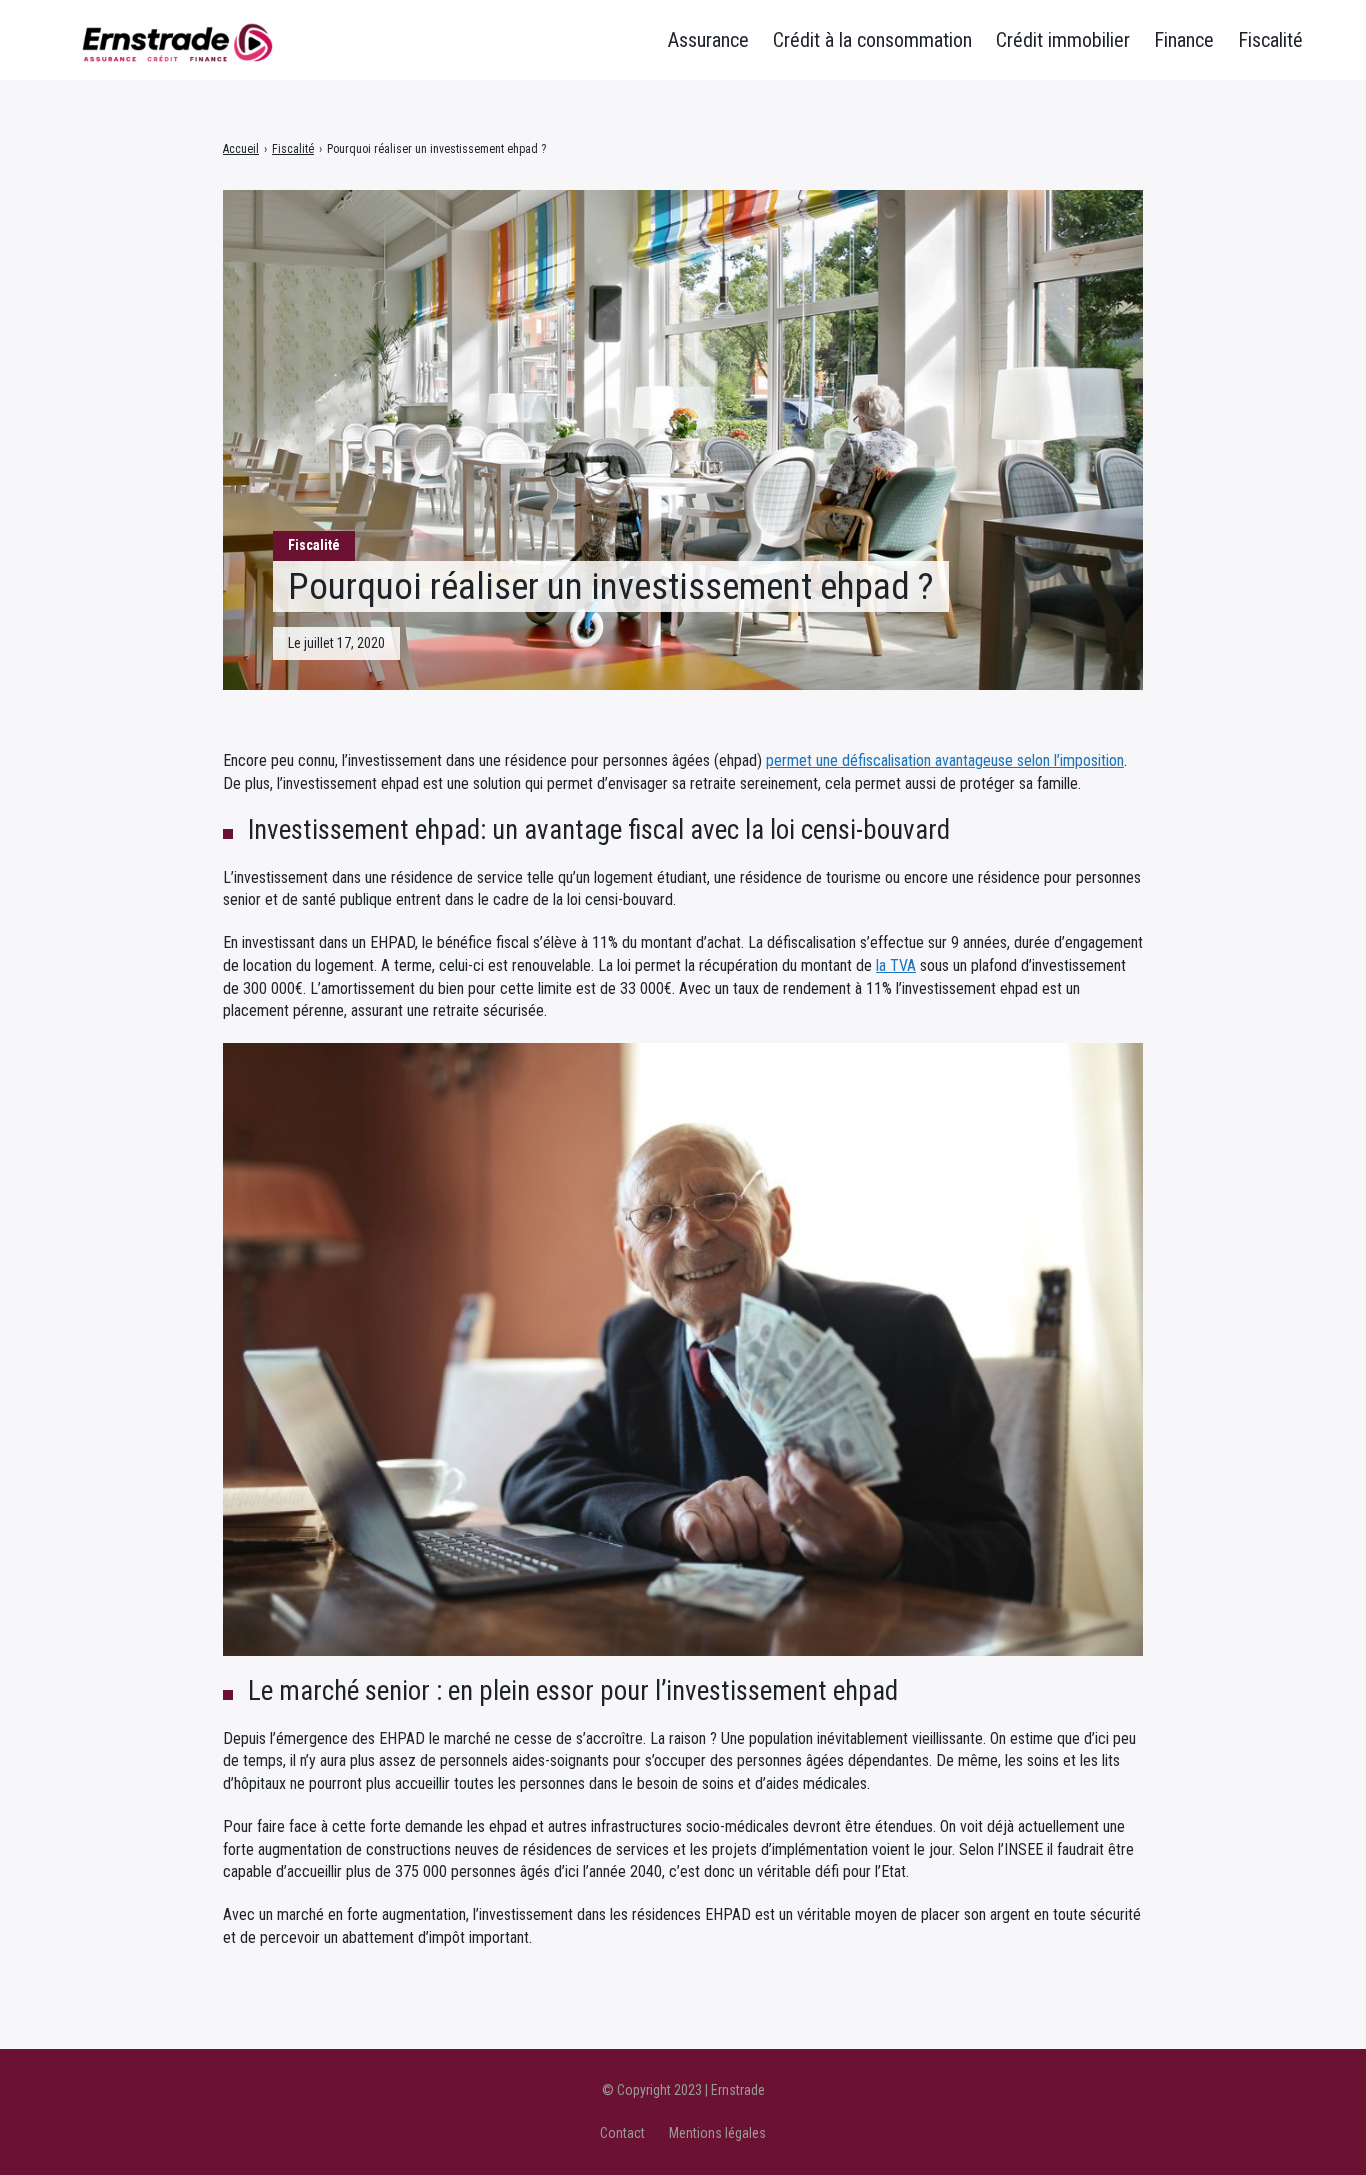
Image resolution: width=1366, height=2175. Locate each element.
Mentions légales (717, 2133)
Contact (622, 2133)
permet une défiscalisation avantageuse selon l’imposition (945, 760)
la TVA (896, 965)
